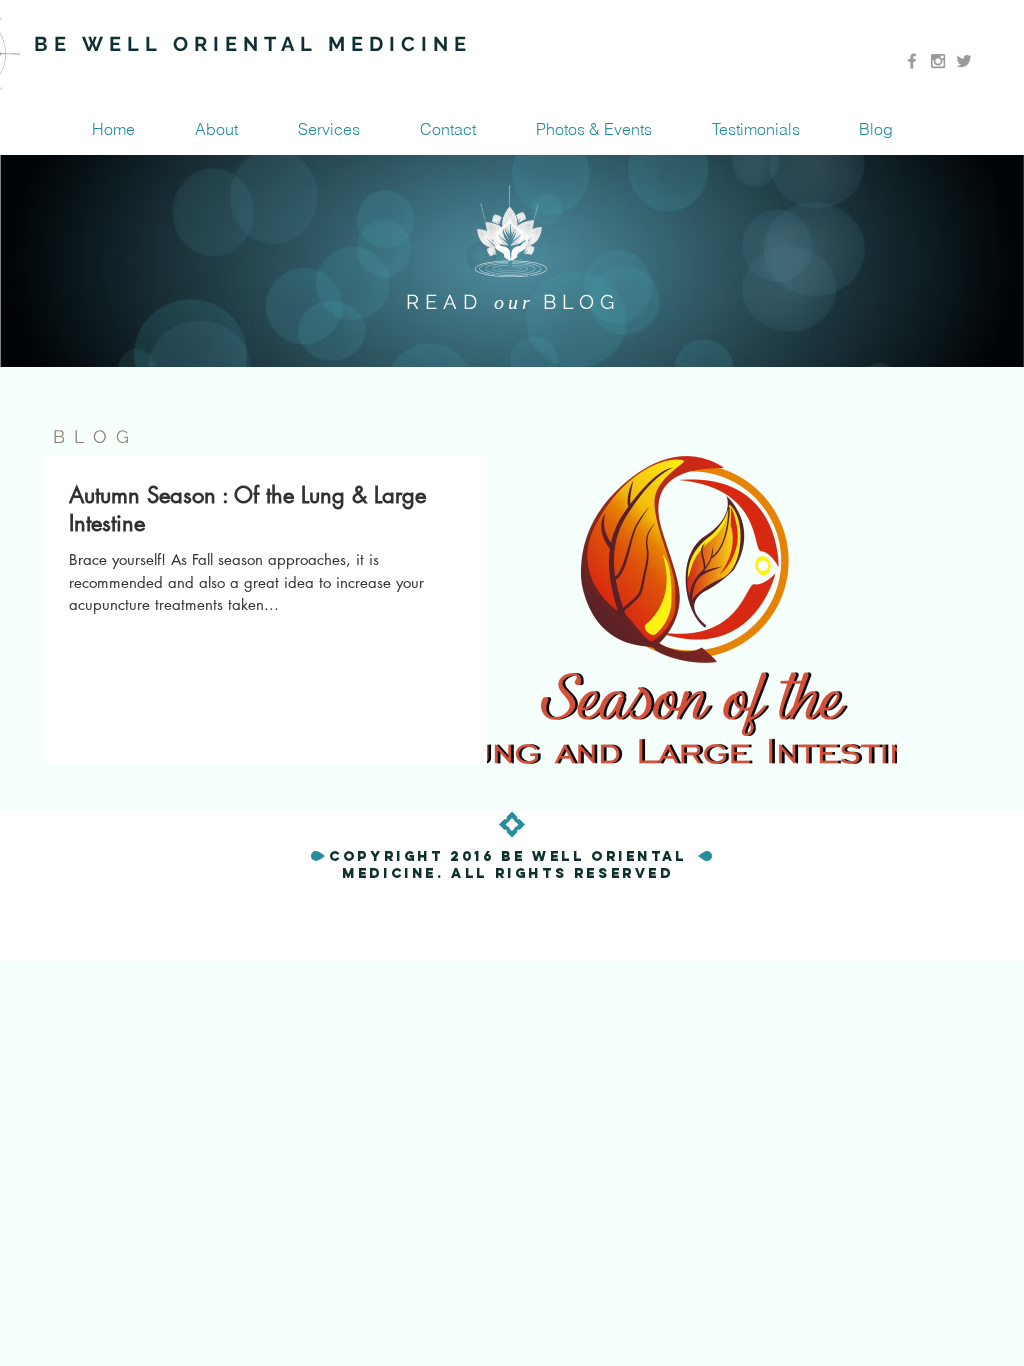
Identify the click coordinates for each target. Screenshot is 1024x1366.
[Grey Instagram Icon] (938, 61)
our (518, 302)
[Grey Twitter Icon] (964, 61)
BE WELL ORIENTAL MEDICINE (253, 44)
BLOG (581, 302)
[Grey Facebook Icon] (912, 61)
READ (450, 302)
